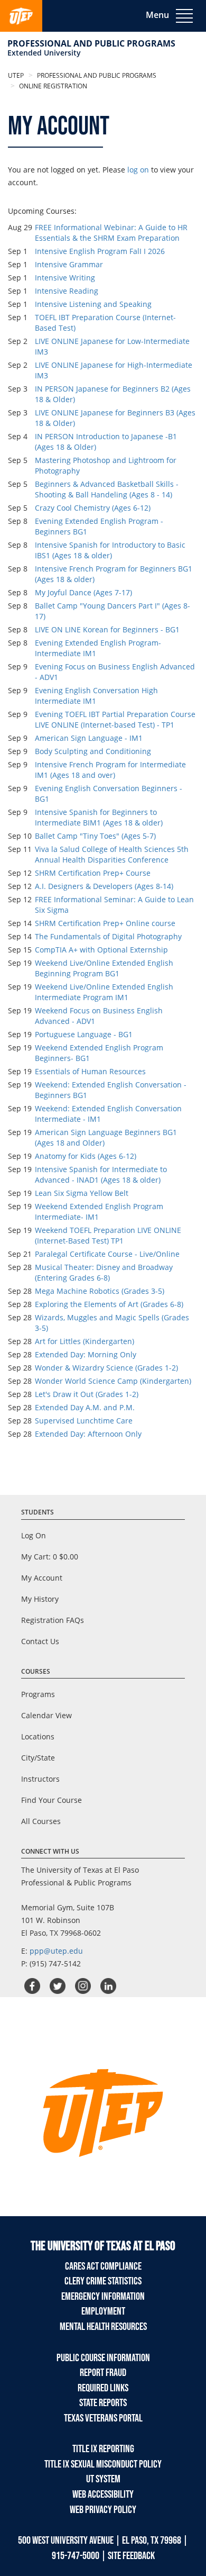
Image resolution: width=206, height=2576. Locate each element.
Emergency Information (103, 2297)
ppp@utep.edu (56, 1951)
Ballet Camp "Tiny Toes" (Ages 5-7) (95, 836)
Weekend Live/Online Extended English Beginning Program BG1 (104, 968)
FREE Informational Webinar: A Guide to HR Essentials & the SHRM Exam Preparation (111, 233)
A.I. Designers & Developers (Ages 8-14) (104, 886)
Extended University (44, 53)
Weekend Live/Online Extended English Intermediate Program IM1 (104, 992)
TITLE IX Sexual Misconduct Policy (103, 2464)
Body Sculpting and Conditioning (93, 751)
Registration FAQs (53, 1620)
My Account (42, 1578)
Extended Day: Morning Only (86, 1354)
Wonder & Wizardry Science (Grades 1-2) (106, 1368)
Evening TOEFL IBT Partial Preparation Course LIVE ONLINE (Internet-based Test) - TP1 (115, 719)
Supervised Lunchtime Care (84, 1421)
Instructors (40, 1779)
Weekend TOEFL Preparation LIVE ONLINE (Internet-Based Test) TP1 (108, 1235)
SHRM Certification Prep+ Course (93, 873)
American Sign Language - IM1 (89, 738)
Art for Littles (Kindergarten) (85, 1341)
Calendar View (46, 1715)
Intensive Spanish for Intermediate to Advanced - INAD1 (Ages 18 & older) (101, 1174)
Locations (38, 1736)
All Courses (41, 1821)
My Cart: (50, 1557)
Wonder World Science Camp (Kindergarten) (113, 1381)
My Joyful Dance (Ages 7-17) (83, 592)
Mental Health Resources (103, 2327)
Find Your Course (51, 1800)
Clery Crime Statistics (103, 2281)
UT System (103, 2479)
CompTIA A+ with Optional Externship (101, 950)
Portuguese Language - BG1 (84, 1034)
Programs (38, 1694)
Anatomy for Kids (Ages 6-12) (86, 1156)
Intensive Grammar (69, 264)
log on (138, 170)
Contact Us (40, 1641)
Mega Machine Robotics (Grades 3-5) (100, 1291)
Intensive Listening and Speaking (93, 304)
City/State (38, 1758)
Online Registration (52, 86)
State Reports (103, 2403)
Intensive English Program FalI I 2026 (100, 251)
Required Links (103, 2388)
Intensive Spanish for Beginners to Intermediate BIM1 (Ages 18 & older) (99, 817)
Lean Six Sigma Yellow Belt (82, 1193)
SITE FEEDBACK (131, 2556)
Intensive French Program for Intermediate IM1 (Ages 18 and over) (110, 770)
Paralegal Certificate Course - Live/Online (107, 1254)
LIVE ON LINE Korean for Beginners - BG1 (107, 629)
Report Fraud (103, 2373)
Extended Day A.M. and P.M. (85, 1407)
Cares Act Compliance (103, 2266)
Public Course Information (103, 2358)
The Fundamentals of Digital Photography (108, 936)
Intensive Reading (67, 291)
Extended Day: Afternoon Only (88, 1434)
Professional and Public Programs (91, 43)
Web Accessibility (103, 2495)
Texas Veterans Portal (103, 2418)
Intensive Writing (65, 278)
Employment (103, 2311)
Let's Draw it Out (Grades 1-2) (87, 1394)
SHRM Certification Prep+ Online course (105, 923)
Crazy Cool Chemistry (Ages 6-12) (93, 508)
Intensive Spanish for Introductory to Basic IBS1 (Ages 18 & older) (110, 550)
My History (40, 1599)
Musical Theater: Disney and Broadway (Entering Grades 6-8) (104, 1272)
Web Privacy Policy (103, 2510)
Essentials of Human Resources (90, 1071)
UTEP (16, 75)
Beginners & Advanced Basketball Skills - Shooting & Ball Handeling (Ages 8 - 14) (107, 489)
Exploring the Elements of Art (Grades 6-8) (109, 1304)
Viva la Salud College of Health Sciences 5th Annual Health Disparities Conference (112, 854)
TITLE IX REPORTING (103, 2449)
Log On (34, 1535)
